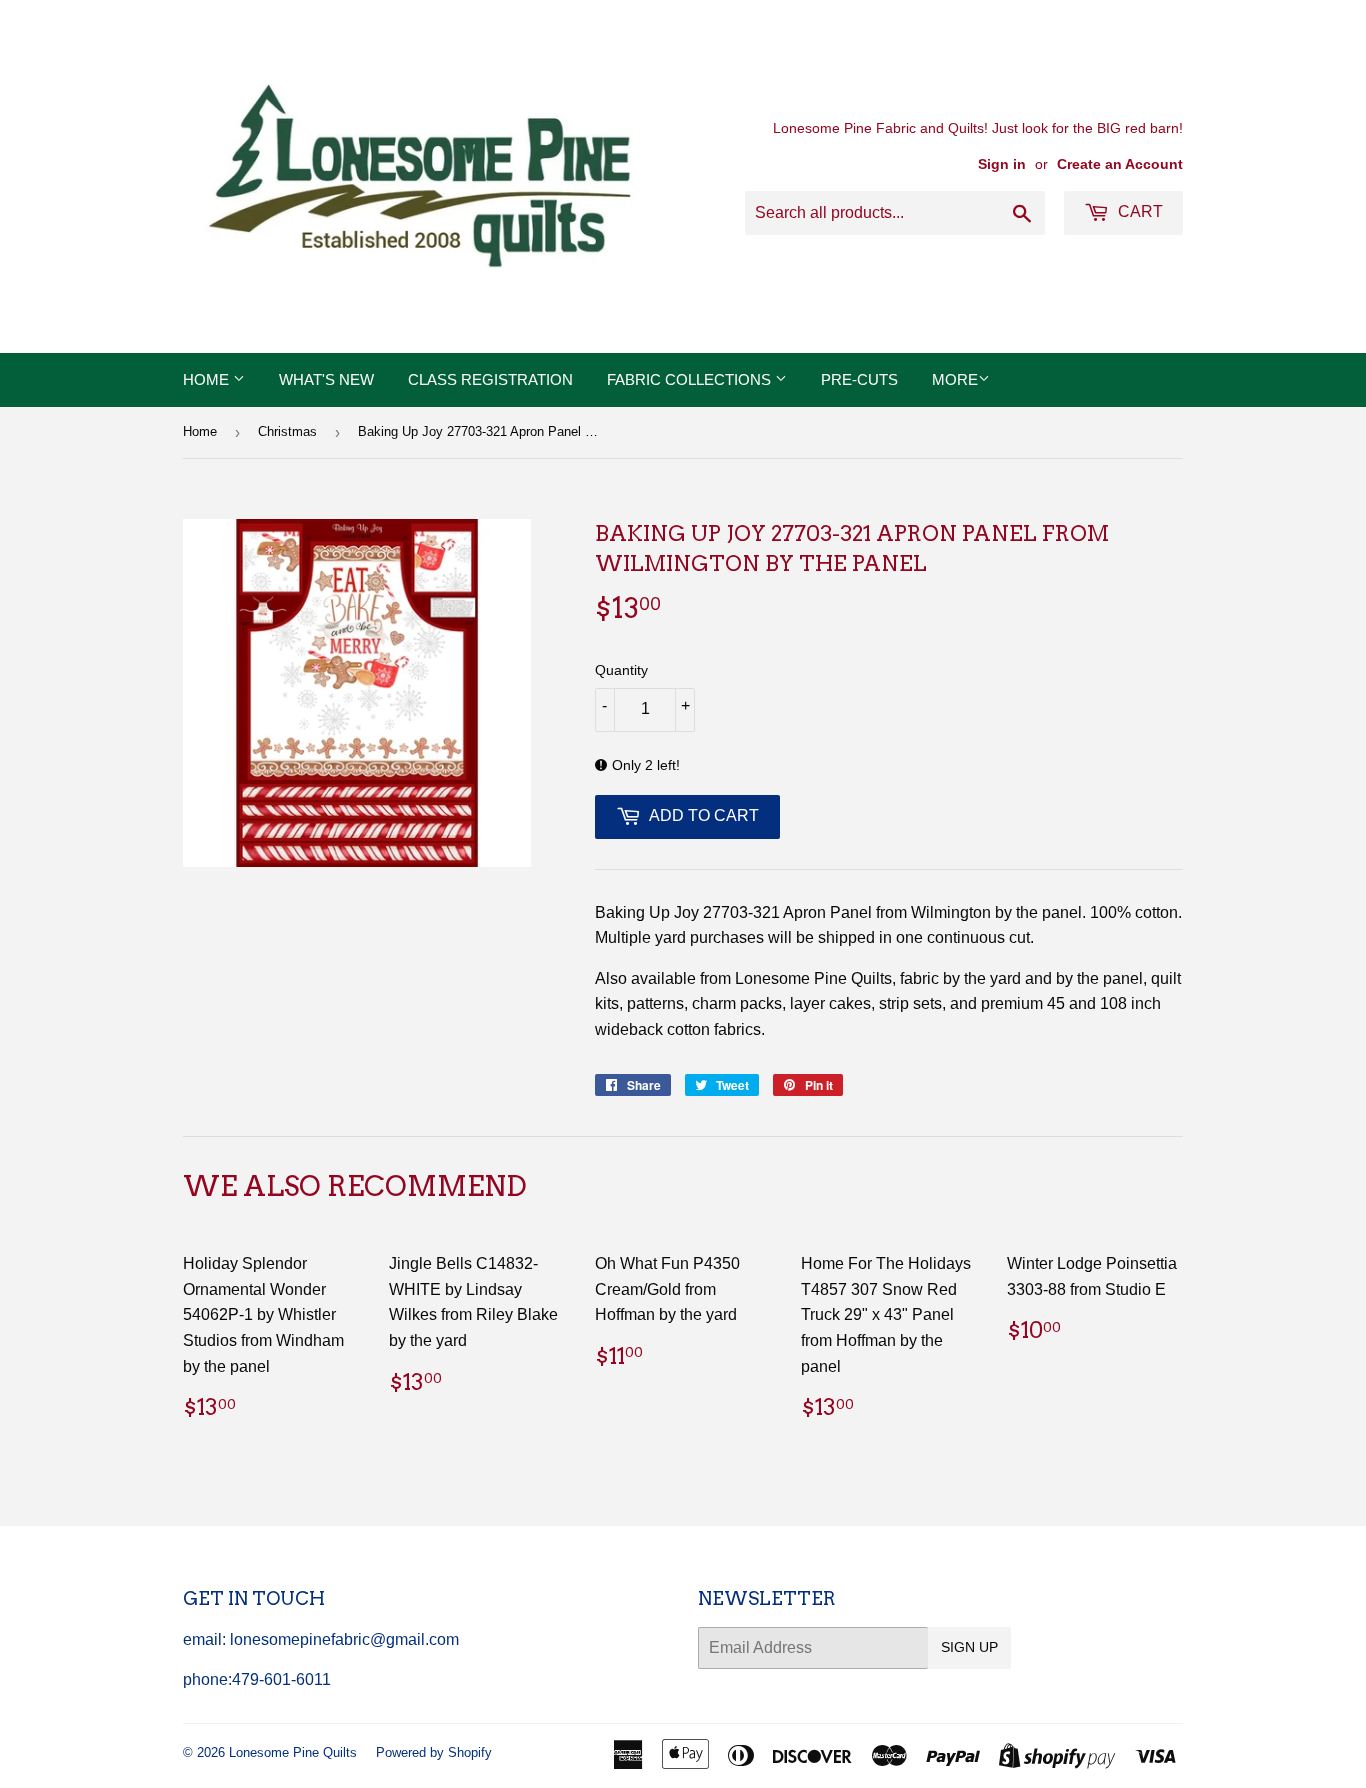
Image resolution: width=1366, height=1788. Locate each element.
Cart (1138, 211)
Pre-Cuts (859, 379)
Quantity (621, 670)
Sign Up (969, 1647)
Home (208, 379)
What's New (326, 379)
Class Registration (490, 379)
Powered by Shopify (434, 1752)
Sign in (1002, 164)
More (955, 379)
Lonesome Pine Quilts (293, 1752)
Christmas (287, 431)
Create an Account (1120, 164)
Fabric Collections (691, 379)
